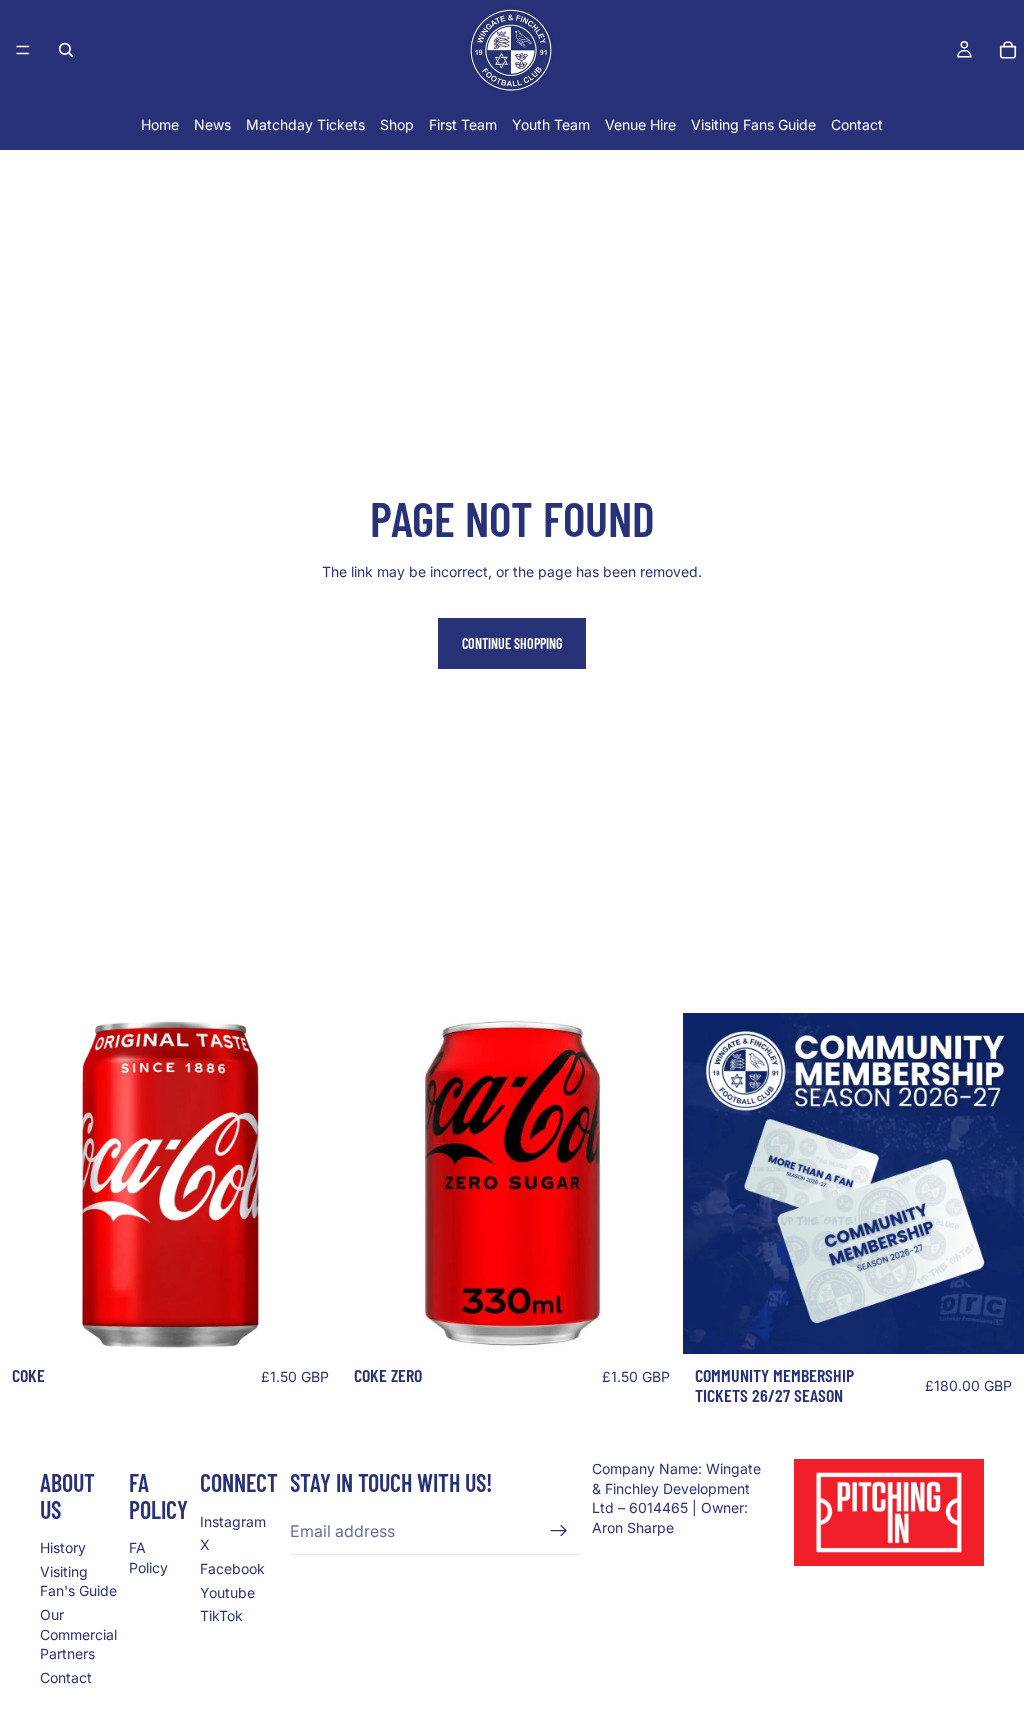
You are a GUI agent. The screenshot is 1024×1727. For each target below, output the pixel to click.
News (212, 124)
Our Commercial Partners (78, 1634)
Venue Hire (640, 124)
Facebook (232, 1568)
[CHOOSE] (993, 1324)
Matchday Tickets (305, 124)
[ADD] (310, 1324)
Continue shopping (512, 643)
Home (160, 124)
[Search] (66, 50)
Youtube (227, 1592)
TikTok (221, 1615)
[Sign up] (559, 1531)
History (63, 1547)
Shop (397, 124)
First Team (463, 124)
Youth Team (551, 124)
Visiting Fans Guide (753, 124)
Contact (857, 124)
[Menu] (23, 50)
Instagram (233, 1521)
